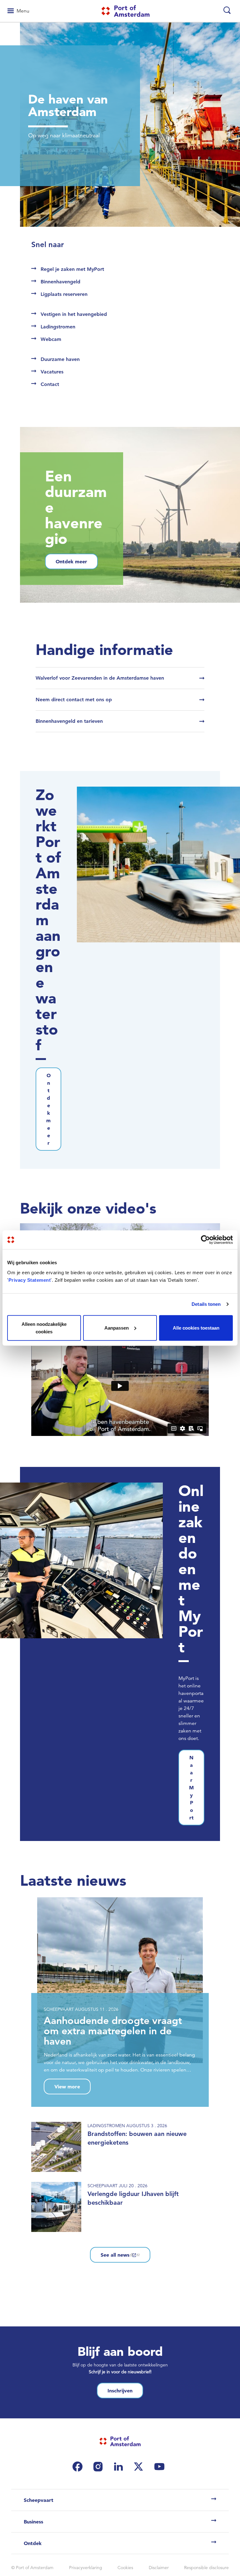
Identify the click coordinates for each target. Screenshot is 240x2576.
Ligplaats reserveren (64, 294)
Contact (50, 384)
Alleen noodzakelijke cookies (44, 1328)
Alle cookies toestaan (196, 1328)
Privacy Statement (30, 1280)
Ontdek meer (71, 561)
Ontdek (33, 2543)
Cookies (125, 2568)
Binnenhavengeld (60, 282)
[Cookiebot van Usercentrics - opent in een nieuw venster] (205, 1240)
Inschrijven (120, 2391)
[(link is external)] (79, 2467)
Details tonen (206, 1304)
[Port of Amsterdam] (125, 11)
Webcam (51, 339)
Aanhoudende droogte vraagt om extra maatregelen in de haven (113, 2031)
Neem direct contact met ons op (74, 700)
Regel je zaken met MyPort (72, 269)
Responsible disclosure (206, 2568)
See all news (115, 2255)
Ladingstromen (58, 327)
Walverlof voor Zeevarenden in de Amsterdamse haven (100, 678)
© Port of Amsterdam (32, 2568)
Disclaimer (159, 2568)
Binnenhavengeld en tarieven (69, 721)
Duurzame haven (60, 359)
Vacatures (52, 372)
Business (33, 2522)
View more (67, 2087)
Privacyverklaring (86, 2568)
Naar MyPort (191, 1787)
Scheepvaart (39, 2500)
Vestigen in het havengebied (74, 314)
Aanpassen (117, 1328)
